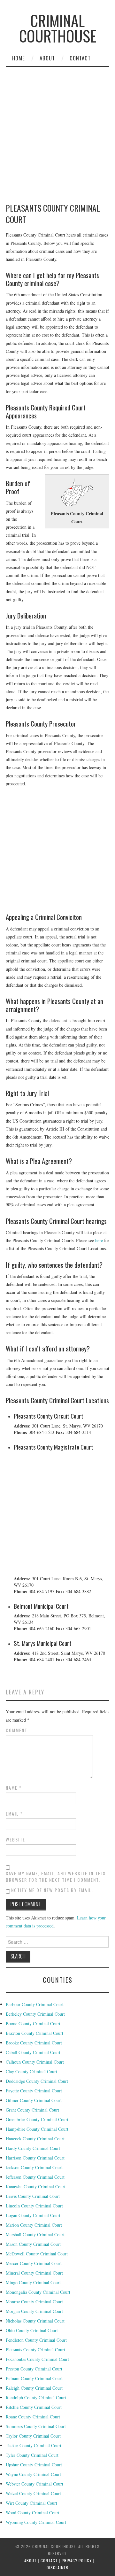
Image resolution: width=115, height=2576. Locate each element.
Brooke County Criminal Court (34, 2043)
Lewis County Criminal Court (33, 2196)
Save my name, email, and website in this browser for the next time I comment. (56, 1877)
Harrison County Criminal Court (35, 2158)
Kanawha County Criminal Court (36, 2187)
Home (19, 58)
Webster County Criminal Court (34, 2484)
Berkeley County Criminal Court (35, 2014)
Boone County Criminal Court (33, 2023)
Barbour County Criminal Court (35, 2004)
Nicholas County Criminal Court (35, 2321)
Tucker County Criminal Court (34, 2445)
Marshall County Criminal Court (35, 2234)
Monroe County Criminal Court (34, 2302)
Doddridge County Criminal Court (37, 2081)
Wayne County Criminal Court (33, 2474)
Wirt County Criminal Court (31, 2503)
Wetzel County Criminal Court (33, 2493)
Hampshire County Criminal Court (37, 2129)
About (47, 58)
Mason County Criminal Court (33, 2244)
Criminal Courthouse (58, 28)
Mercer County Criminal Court (34, 2263)
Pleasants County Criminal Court (35, 2350)
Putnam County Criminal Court (34, 2378)
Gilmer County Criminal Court (34, 2100)
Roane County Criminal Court (33, 2417)
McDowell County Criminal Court (37, 2254)
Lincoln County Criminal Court (34, 2206)
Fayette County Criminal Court (34, 2091)
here (99, 1240)
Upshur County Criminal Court (34, 2465)
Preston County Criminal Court (34, 2369)
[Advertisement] (57, 851)
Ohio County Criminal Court (32, 2330)
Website (15, 1840)
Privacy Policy (77, 2560)
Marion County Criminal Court (34, 2225)
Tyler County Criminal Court (32, 2455)
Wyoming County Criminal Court (36, 2522)
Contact (80, 58)
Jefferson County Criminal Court (35, 2177)
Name (14, 1788)
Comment (17, 1730)
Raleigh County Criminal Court (34, 2388)
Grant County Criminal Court (32, 2110)
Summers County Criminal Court (36, 2426)
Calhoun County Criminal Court (35, 2062)
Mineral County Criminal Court (34, 2273)
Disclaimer (57, 2568)
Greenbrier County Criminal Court (37, 2119)
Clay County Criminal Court (31, 2071)
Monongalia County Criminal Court (38, 2292)
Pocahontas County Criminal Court (37, 2359)
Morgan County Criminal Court (34, 2311)
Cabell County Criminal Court (33, 2052)
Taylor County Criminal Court (33, 2436)
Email (14, 1814)
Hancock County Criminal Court (35, 2139)
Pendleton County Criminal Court (36, 2340)
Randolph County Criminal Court (36, 2397)
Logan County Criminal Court (33, 2215)
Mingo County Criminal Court (33, 2282)
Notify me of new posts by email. (52, 1890)
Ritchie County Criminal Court (34, 2407)
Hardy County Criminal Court (33, 2148)
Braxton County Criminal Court (34, 2033)
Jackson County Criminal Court (34, 2167)
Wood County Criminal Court (33, 2513)
